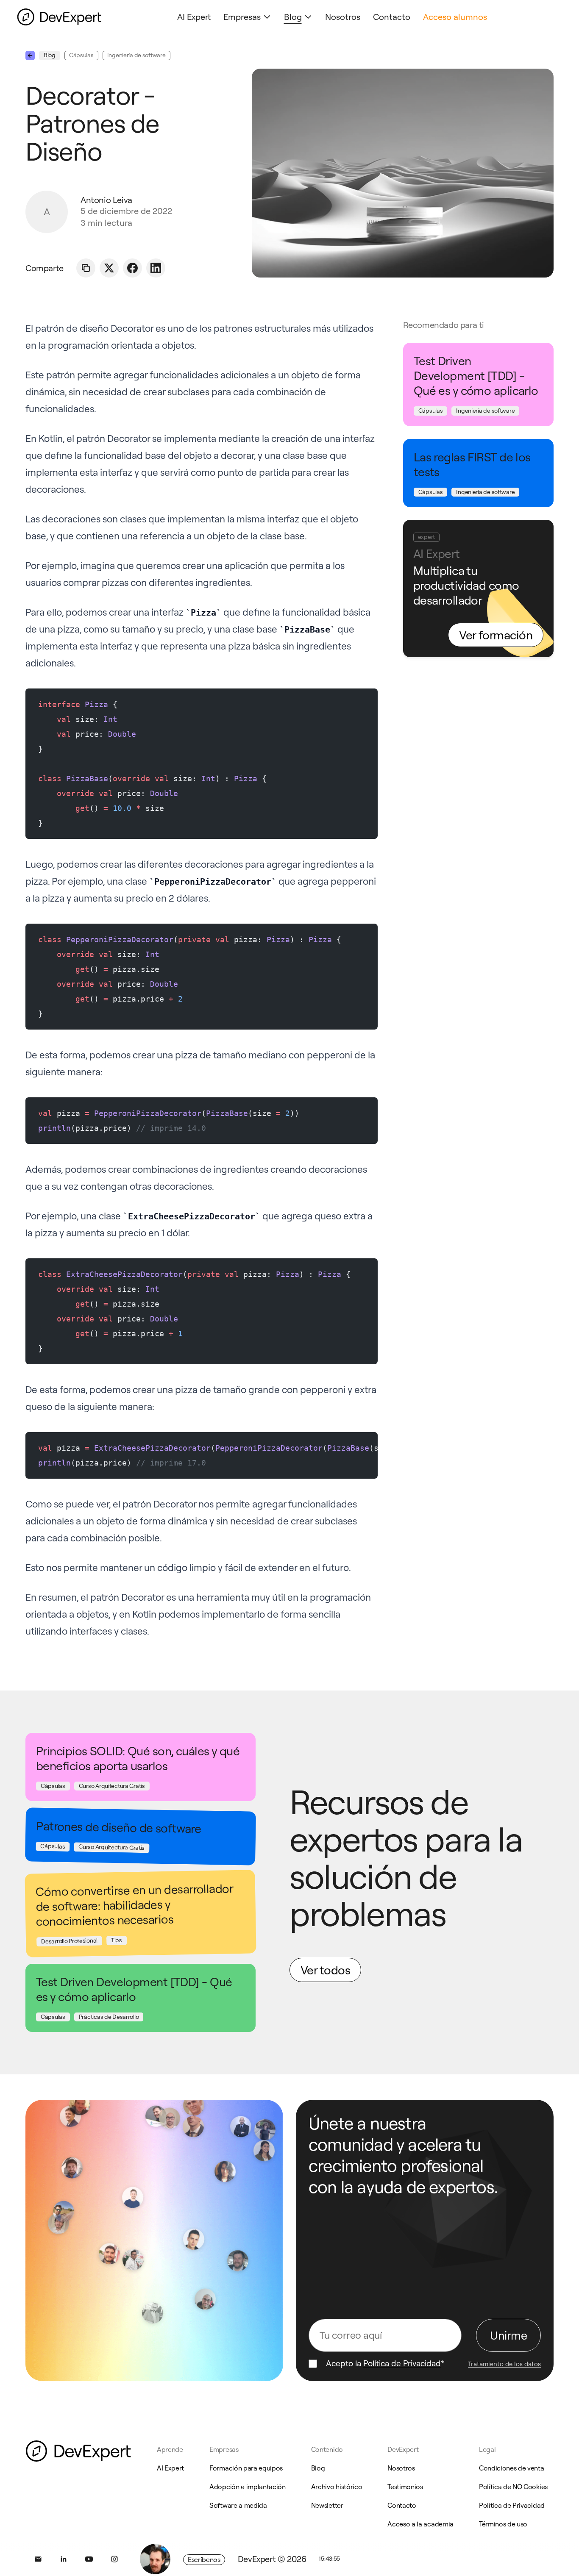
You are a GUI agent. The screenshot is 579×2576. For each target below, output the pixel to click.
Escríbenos (204, 2559)
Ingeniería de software (136, 55)
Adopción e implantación (248, 2487)
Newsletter (327, 2505)
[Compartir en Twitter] (109, 268)
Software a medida (238, 2505)
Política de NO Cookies (513, 2487)
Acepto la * (385, 2364)
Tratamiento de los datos (504, 2364)
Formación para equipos (246, 2468)
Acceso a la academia (420, 2524)
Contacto (392, 17)
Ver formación (496, 635)
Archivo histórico (337, 2487)
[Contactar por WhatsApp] (155, 2559)
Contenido (327, 2449)
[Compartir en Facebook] (132, 268)
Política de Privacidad (402, 2363)
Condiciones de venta (512, 2468)
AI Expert (194, 17)
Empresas (242, 17)
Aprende (170, 2449)
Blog (293, 17)
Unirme (508, 2335)
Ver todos (325, 1970)
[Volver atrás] (30, 56)
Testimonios (405, 2487)
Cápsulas (81, 55)
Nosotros (343, 17)
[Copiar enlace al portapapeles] (86, 268)
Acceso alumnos (455, 17)
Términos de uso (503, 2524)
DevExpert (403, 2449)
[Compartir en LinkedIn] (156, 268)
